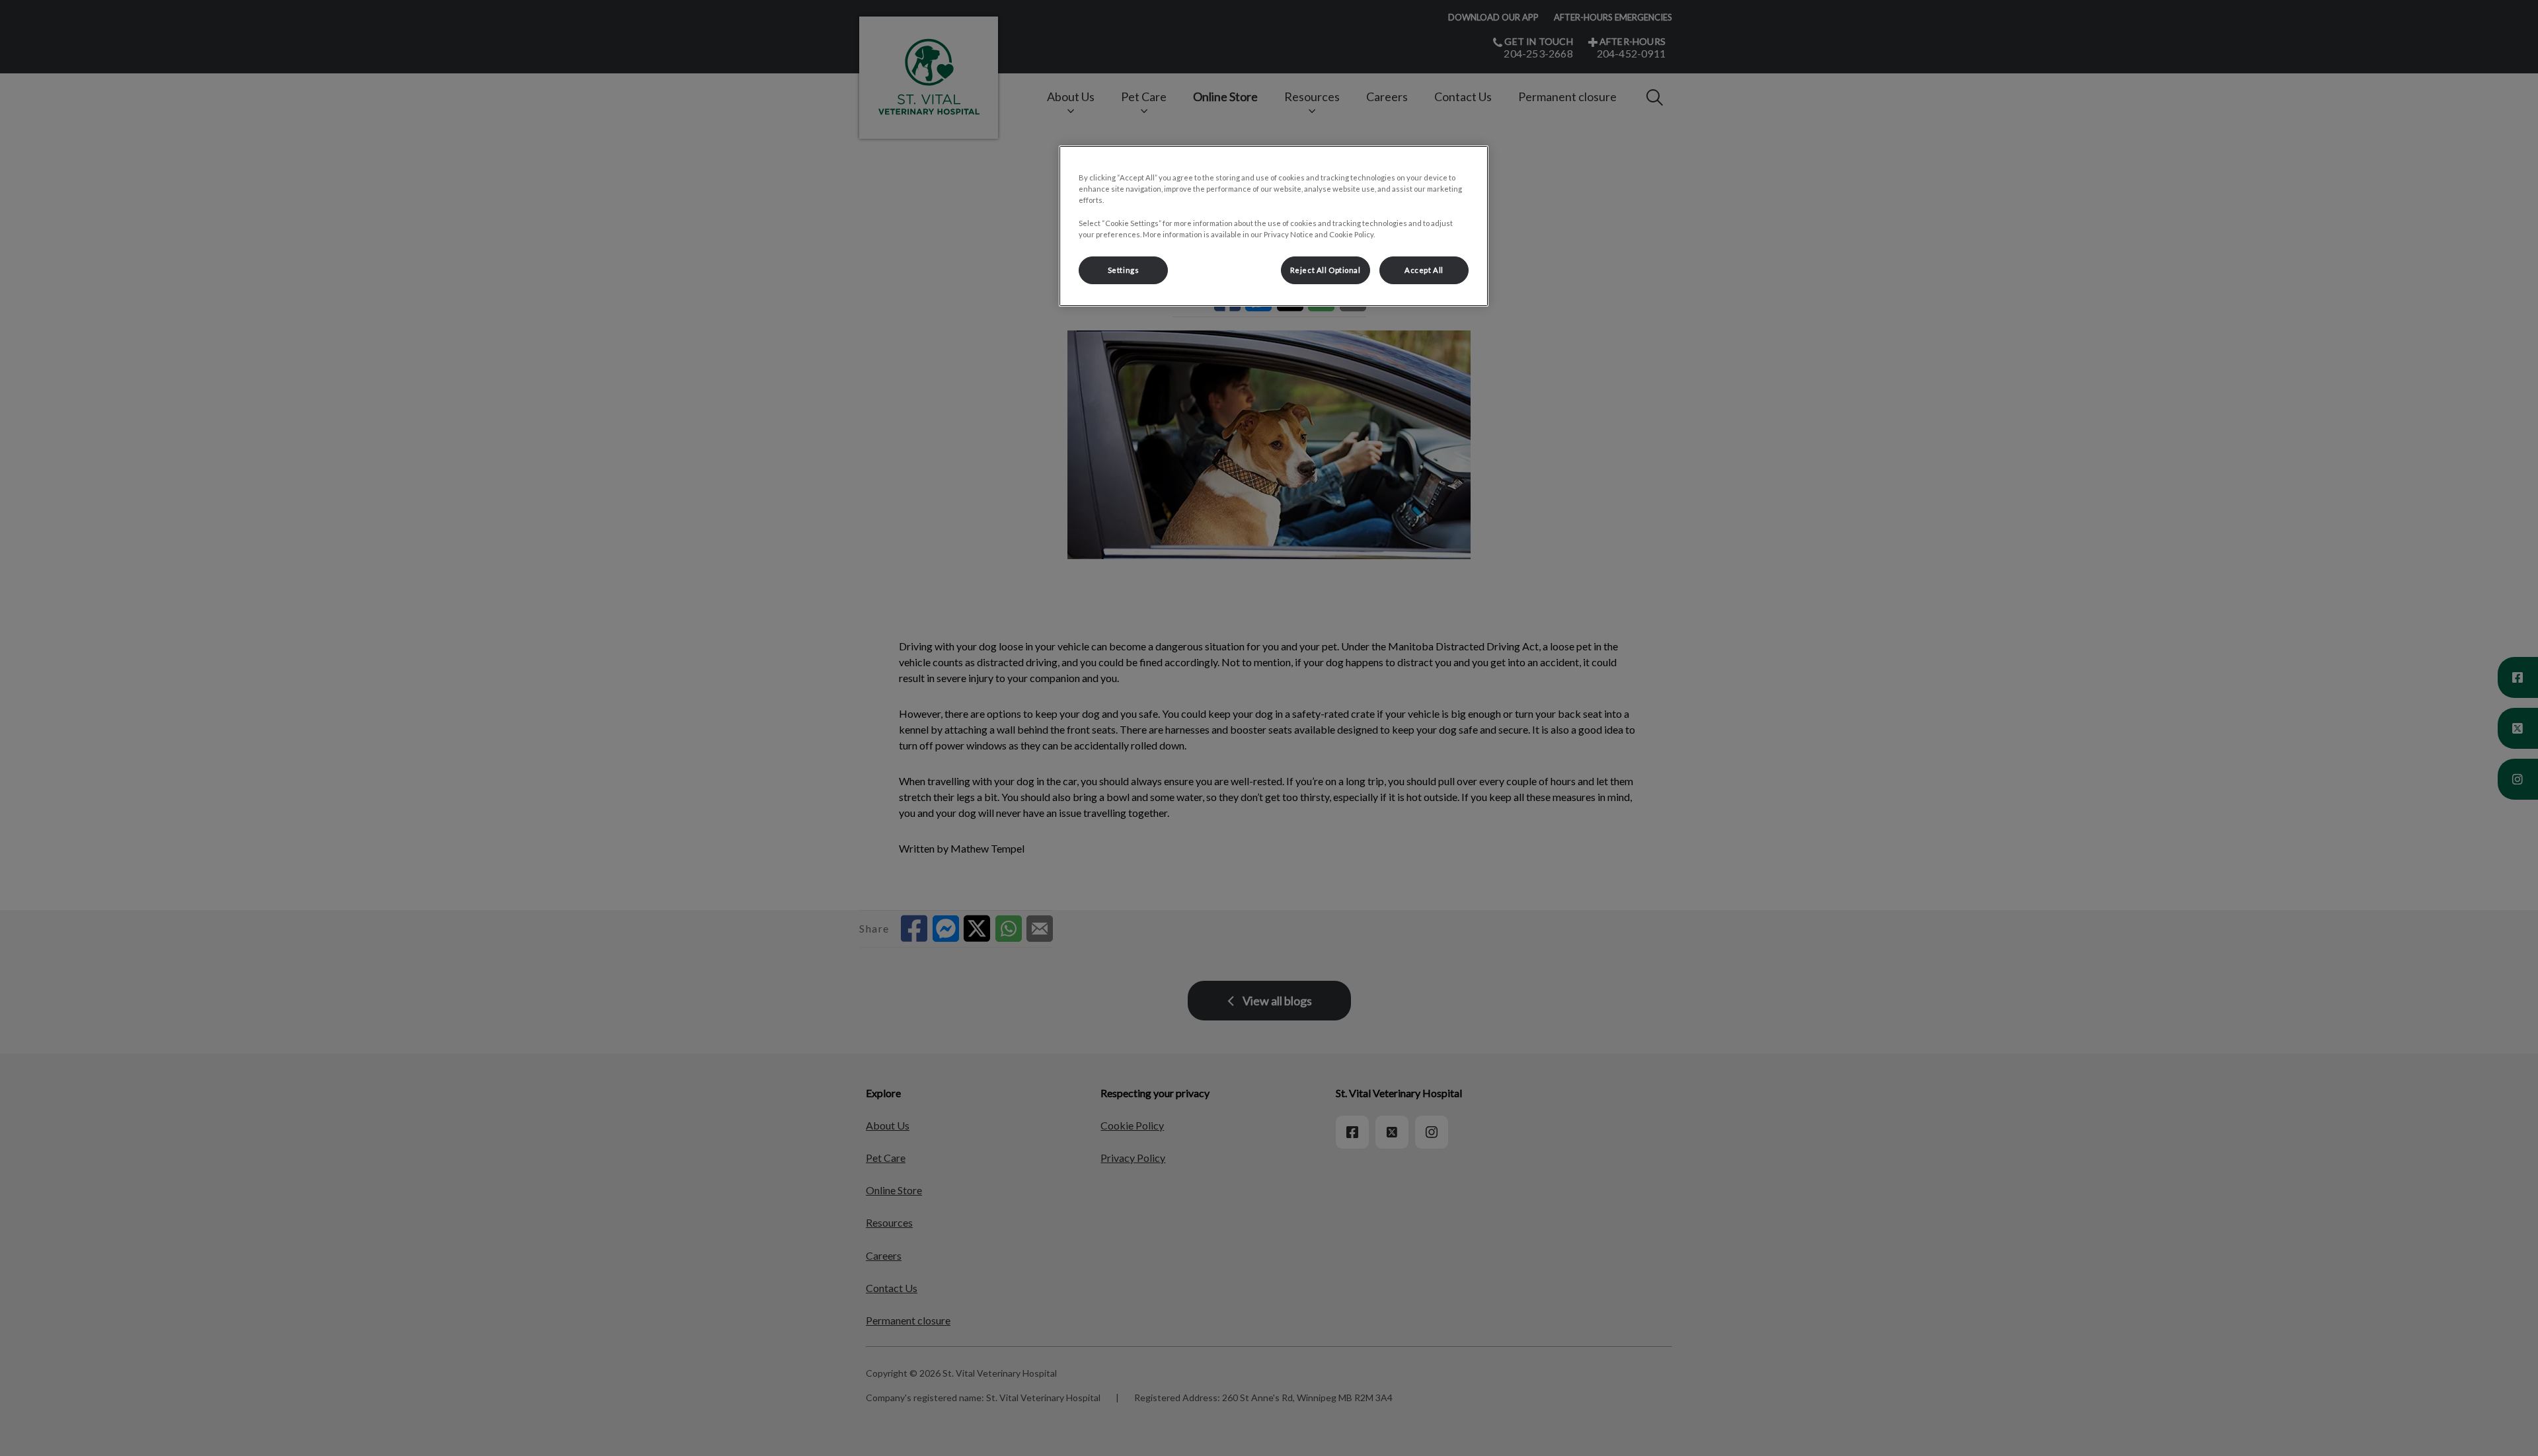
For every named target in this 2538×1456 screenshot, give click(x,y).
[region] (1274, 226)
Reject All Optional (1326, 270)
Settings (1124, 270)
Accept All (1424, 270)
